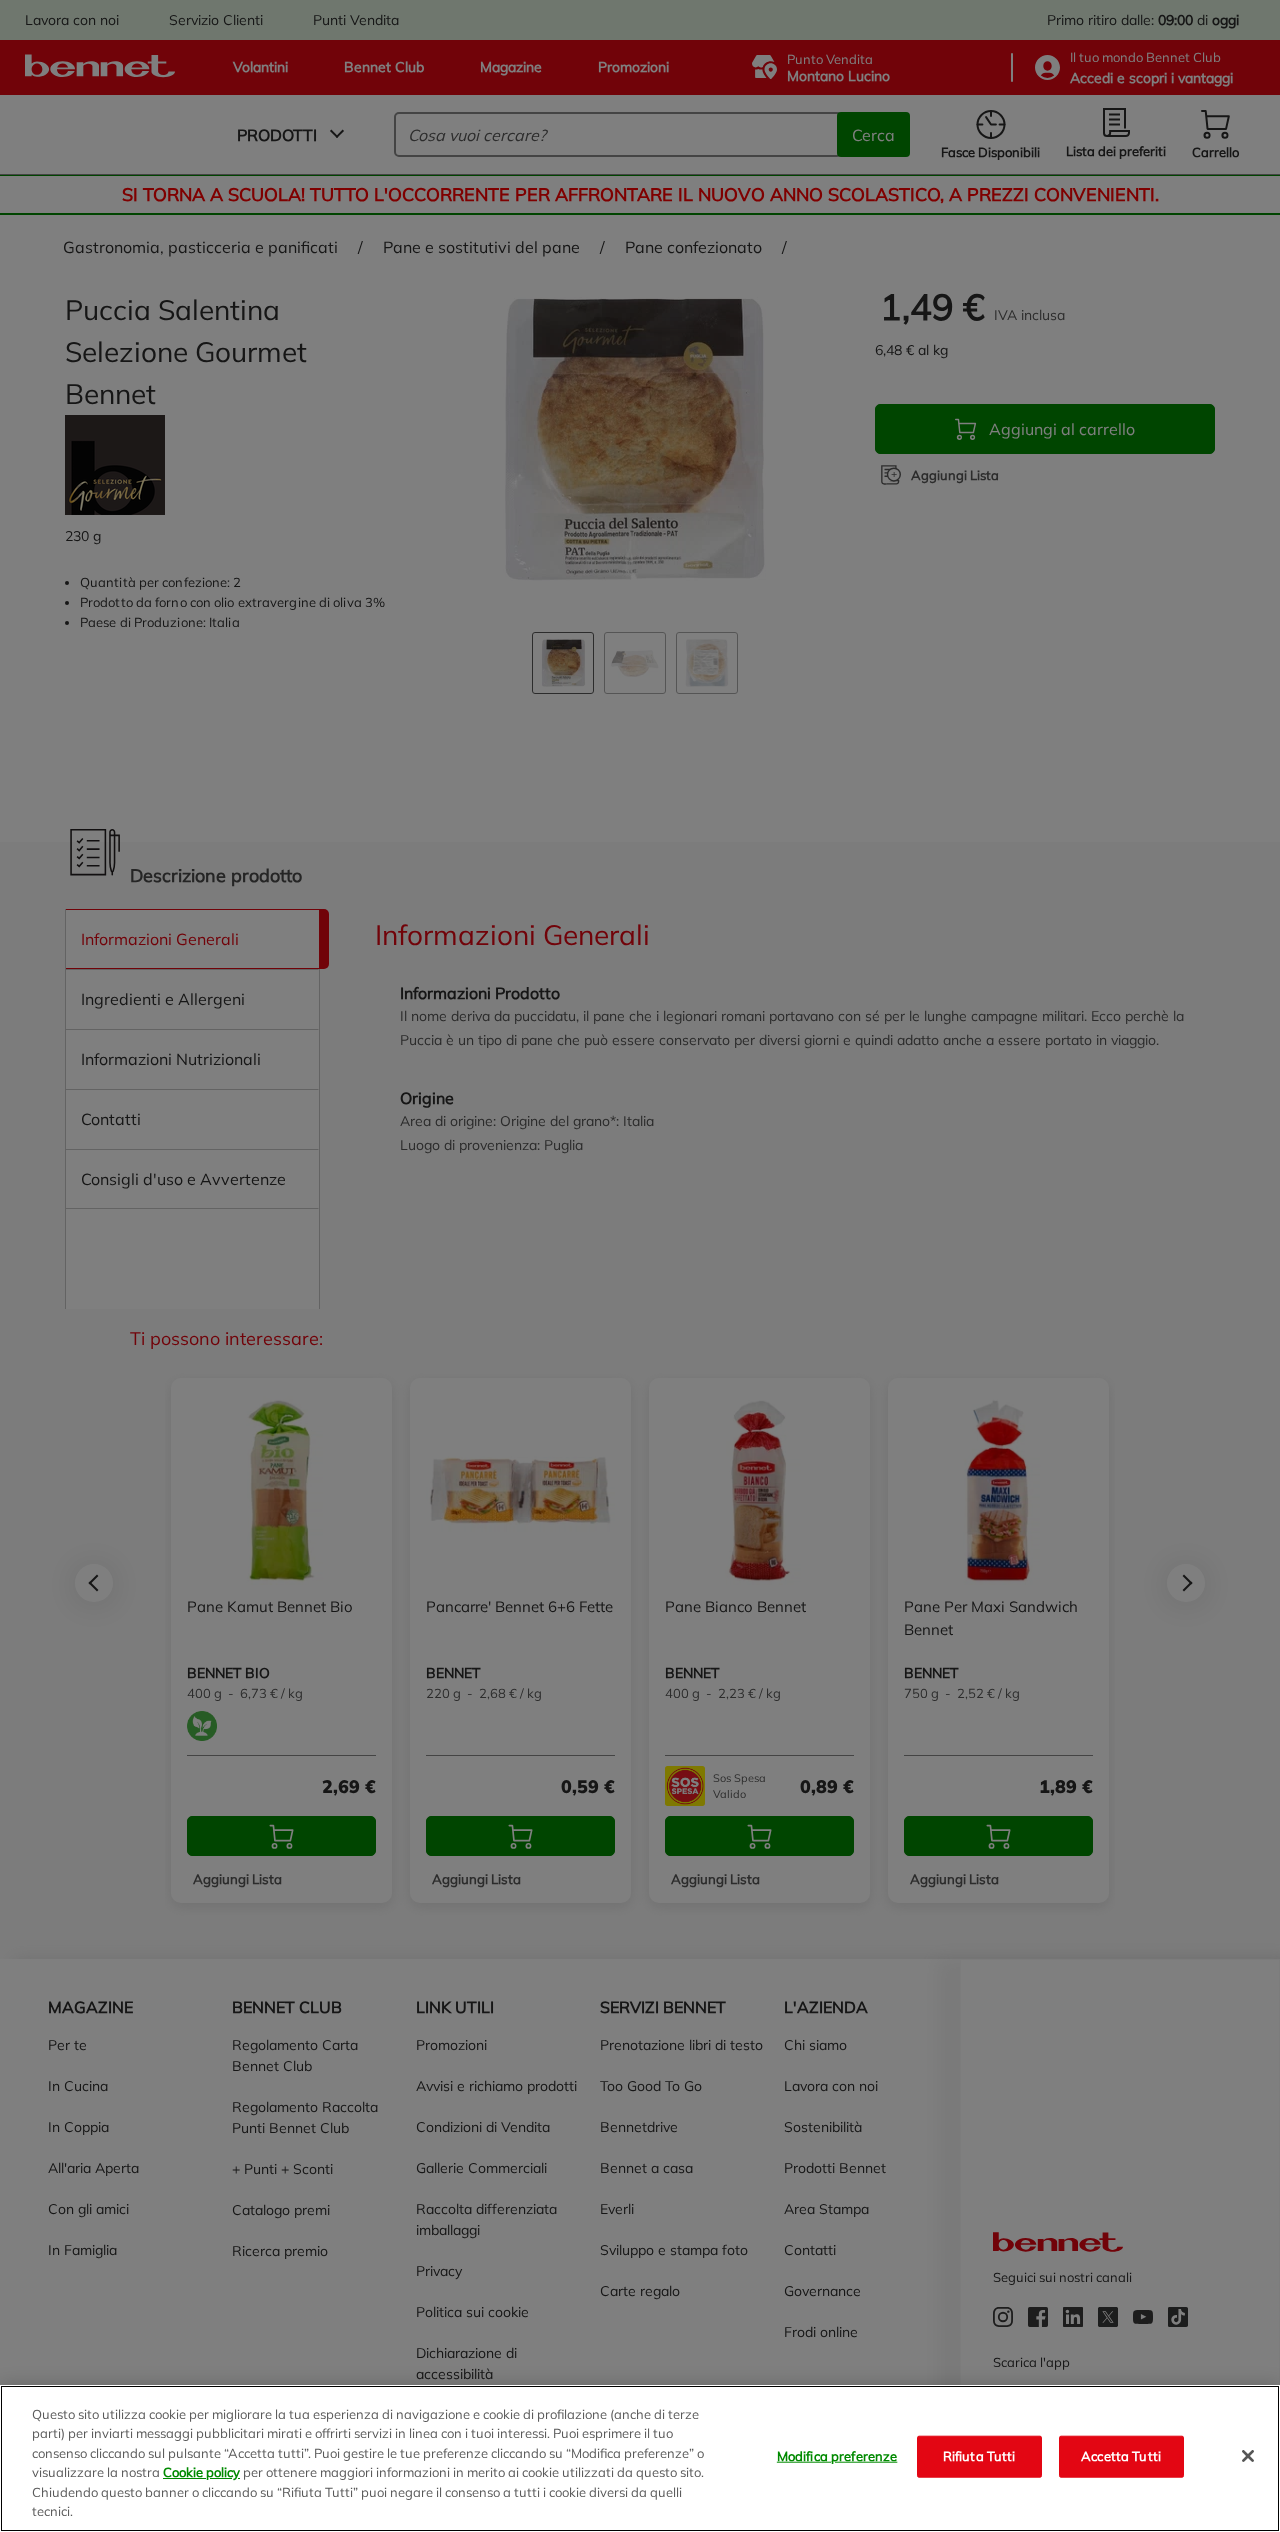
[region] (640, 2458)
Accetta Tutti (1121, 2456)
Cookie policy (201, 2472)
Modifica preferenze (837, 2456)
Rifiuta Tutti (979, 2456)
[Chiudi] (1248, 2456)
